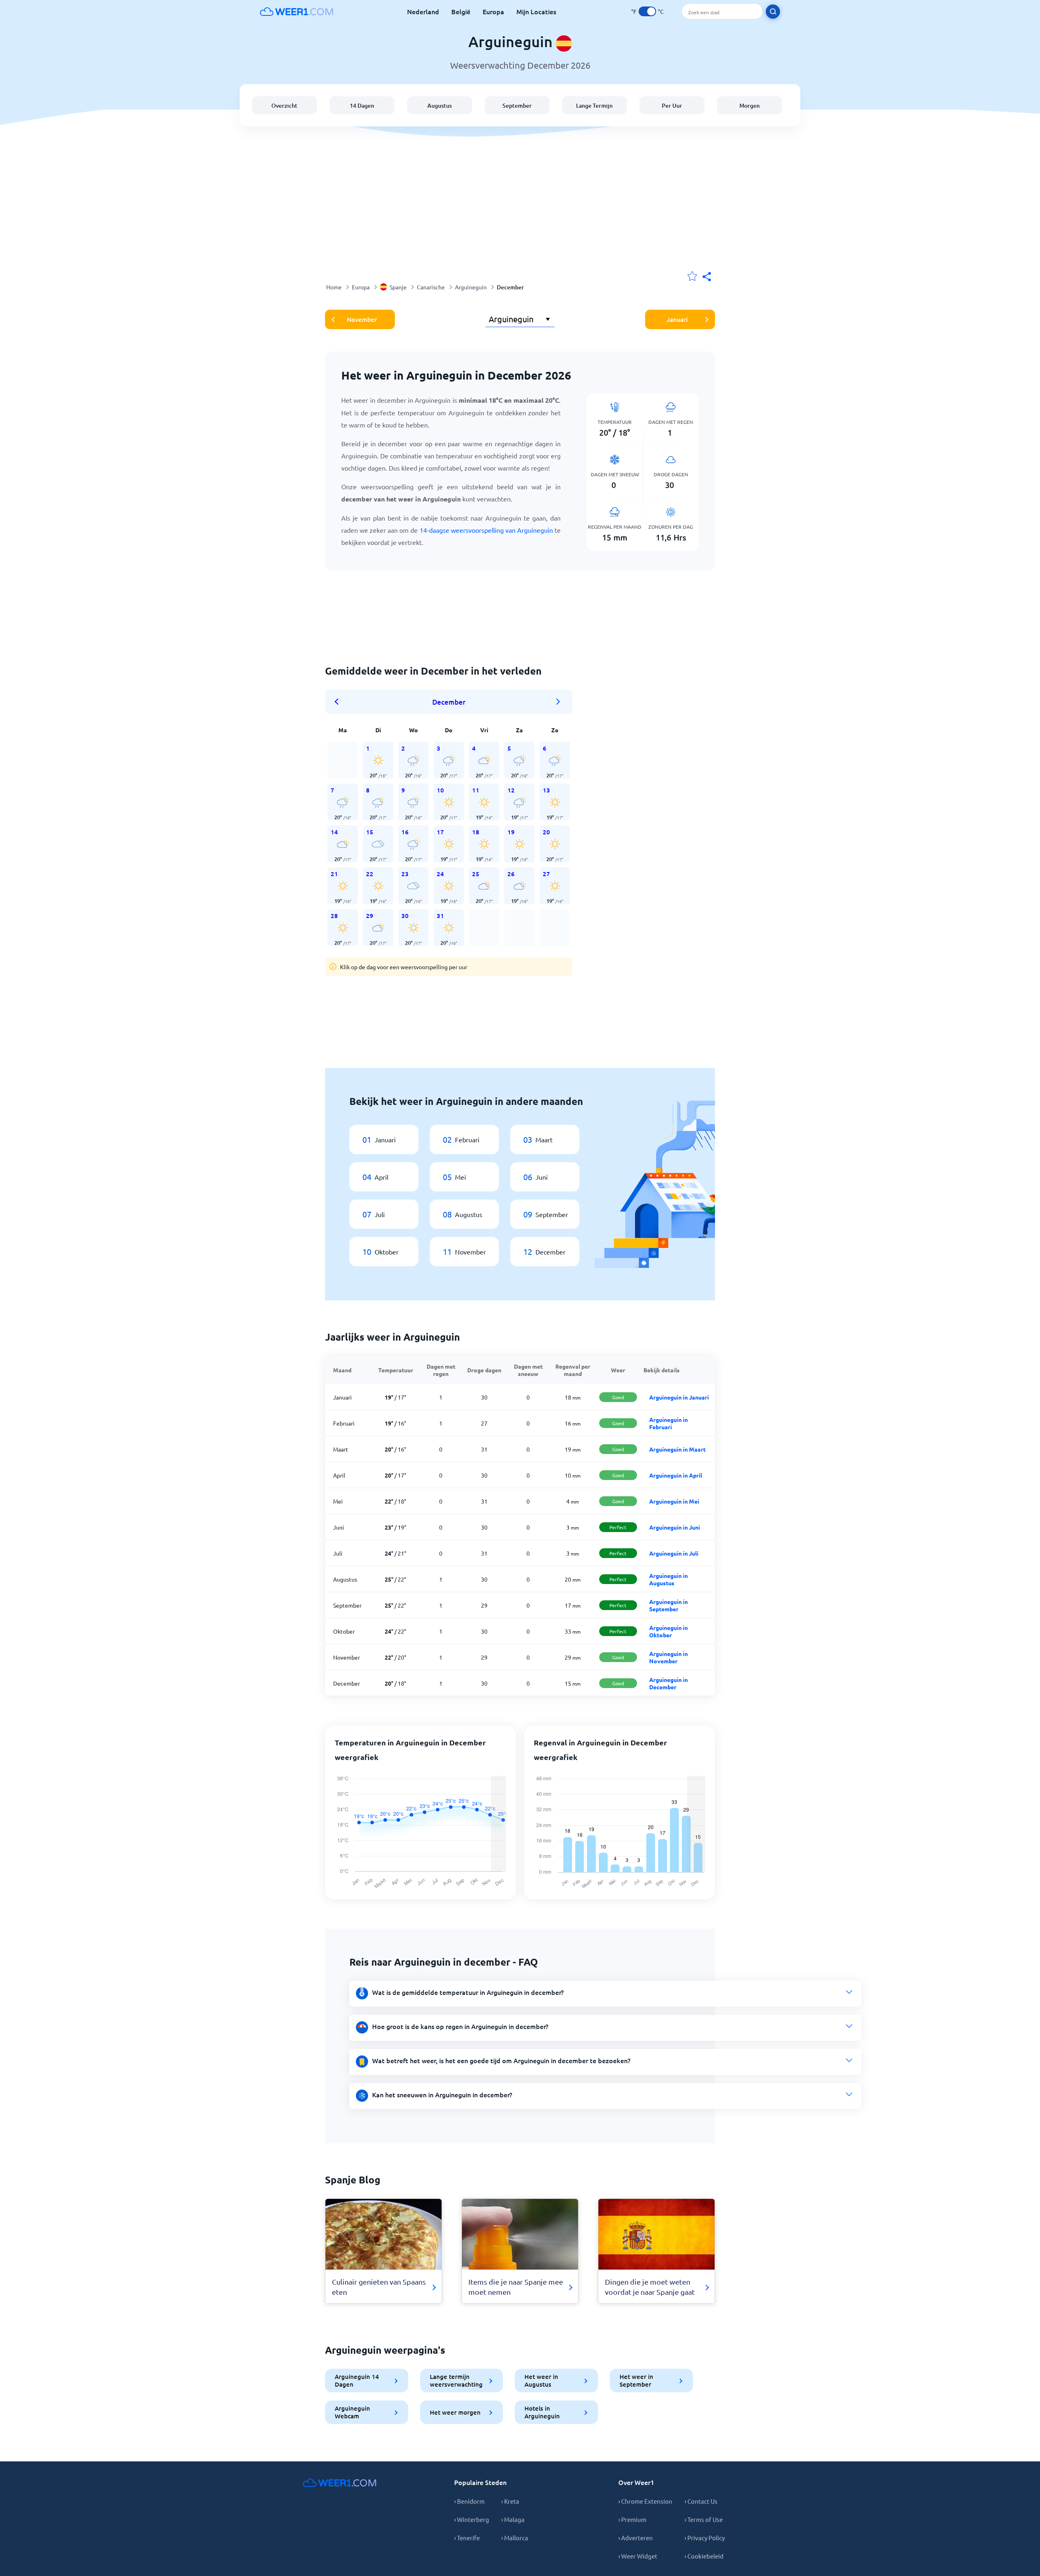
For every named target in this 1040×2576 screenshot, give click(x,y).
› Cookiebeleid (704, 2556)
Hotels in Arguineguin (542, 2412)
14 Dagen (362, 105)
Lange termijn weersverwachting (456, 2380)
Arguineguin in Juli (674, 1553)
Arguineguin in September (668, 1605)
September (517, 105)
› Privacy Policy (705, 2538)
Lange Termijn (594, 105)
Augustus (440, 105)
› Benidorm (469, 2501)
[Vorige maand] (339, 702)
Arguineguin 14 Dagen (357, 2380)
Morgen (750, 105)
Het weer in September (636, 2380)
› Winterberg (472, 2519)
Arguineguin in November (668, 1657)
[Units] (647, 11)
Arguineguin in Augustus (668, 1579)
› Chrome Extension (645, 2501)
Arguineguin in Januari (679, 1397)
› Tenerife (467, 2538)
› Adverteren (636, 2538)
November (362, 319)
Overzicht (284, 105)
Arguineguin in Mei (674, 1501)
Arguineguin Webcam (352, 2412)
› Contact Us (701, 2501)
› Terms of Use (704, 2519)
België (461, 11)
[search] (773, 12)
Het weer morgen (455, 2412)
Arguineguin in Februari (668, 1423)
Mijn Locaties (536, 11)
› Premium (632, 2519)
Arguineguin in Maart (677, 1449)
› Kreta (510, 2501)
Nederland (423, 11)
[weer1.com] (297, 11)
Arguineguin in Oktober (668, 1631)
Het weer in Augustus (541, 2380)
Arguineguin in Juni (675, 1527)
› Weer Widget (638, 2556)
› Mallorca (515, 2538)
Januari (677, 319)
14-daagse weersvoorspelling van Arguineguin (486, 530)
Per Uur (672, 105)
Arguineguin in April (676, 1475)
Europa (493, 11)
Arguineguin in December (668, 1683)
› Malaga (513, 2519)
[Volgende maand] (558, 702)
